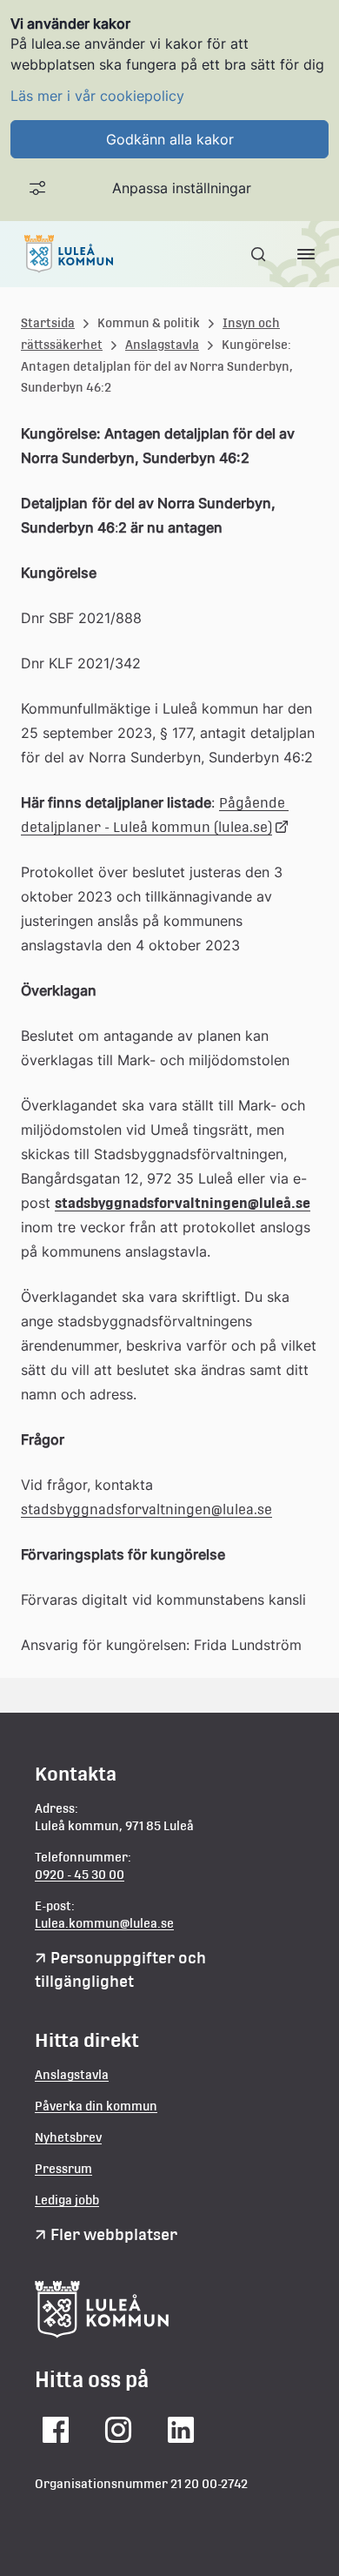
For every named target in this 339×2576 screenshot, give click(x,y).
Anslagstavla (162, 345)
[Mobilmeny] (306, 254)
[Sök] (260, 254)
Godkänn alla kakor (170, 139)
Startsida (48, 323)
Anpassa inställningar (182, 188)
